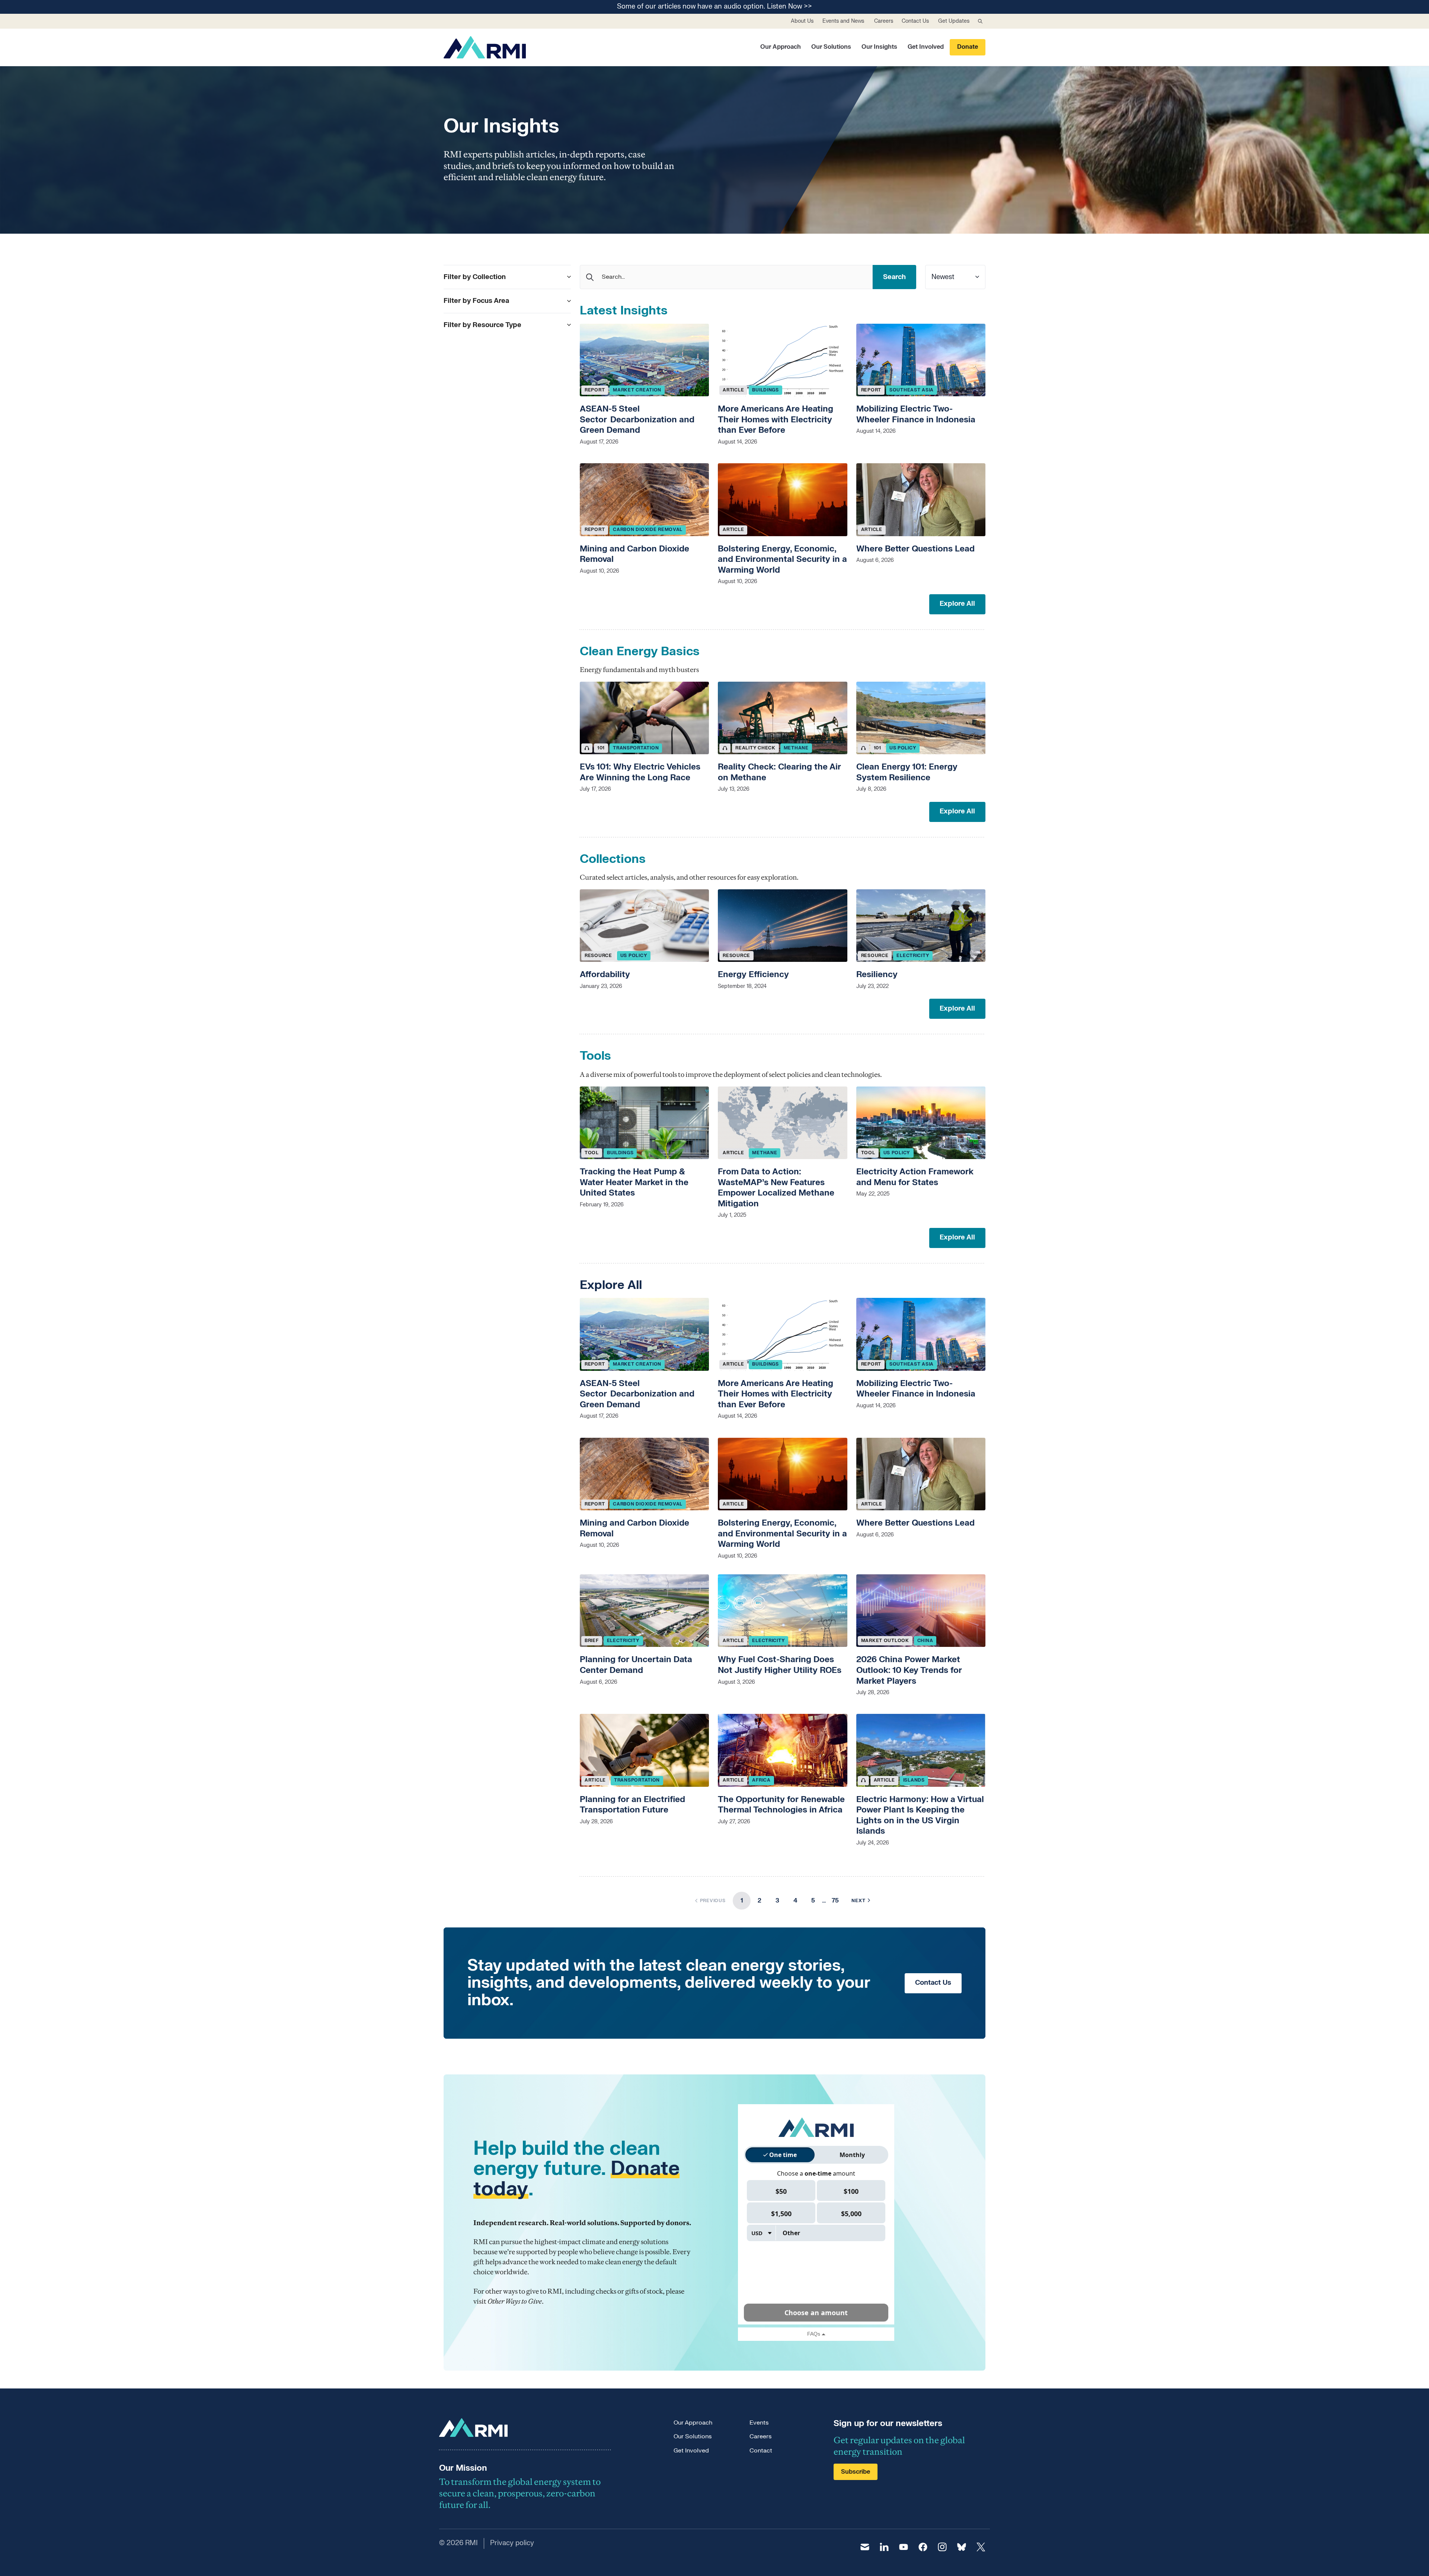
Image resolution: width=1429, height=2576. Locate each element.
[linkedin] (884, 2547)
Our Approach (781, 47)
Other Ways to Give (515, 2301)
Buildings (765, 390)
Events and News (843, 21)
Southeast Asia (912, 390)
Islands (914, 1780)
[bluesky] (962, 2547)
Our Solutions (831, 47)
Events (759, 2423)
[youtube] (904, 2547)
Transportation (636, 748)
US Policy (903, 748)
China (925, 1641)
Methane (796, 748)
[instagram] (942, 2547)
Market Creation (637, 390)
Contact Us (915, 21)
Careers (884, 21)
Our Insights (879, 47)
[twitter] (981, 2547)
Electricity (913, 956)
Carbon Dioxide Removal (648, 529)
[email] (865, 2547)
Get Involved (926, 47)
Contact (761, 2451)
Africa (761, 1780)
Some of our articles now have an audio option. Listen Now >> (714, 7)
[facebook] (923, 2547)
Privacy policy (512, 2543)
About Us (802, 21)
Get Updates (954, 21)
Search (894, 277)
